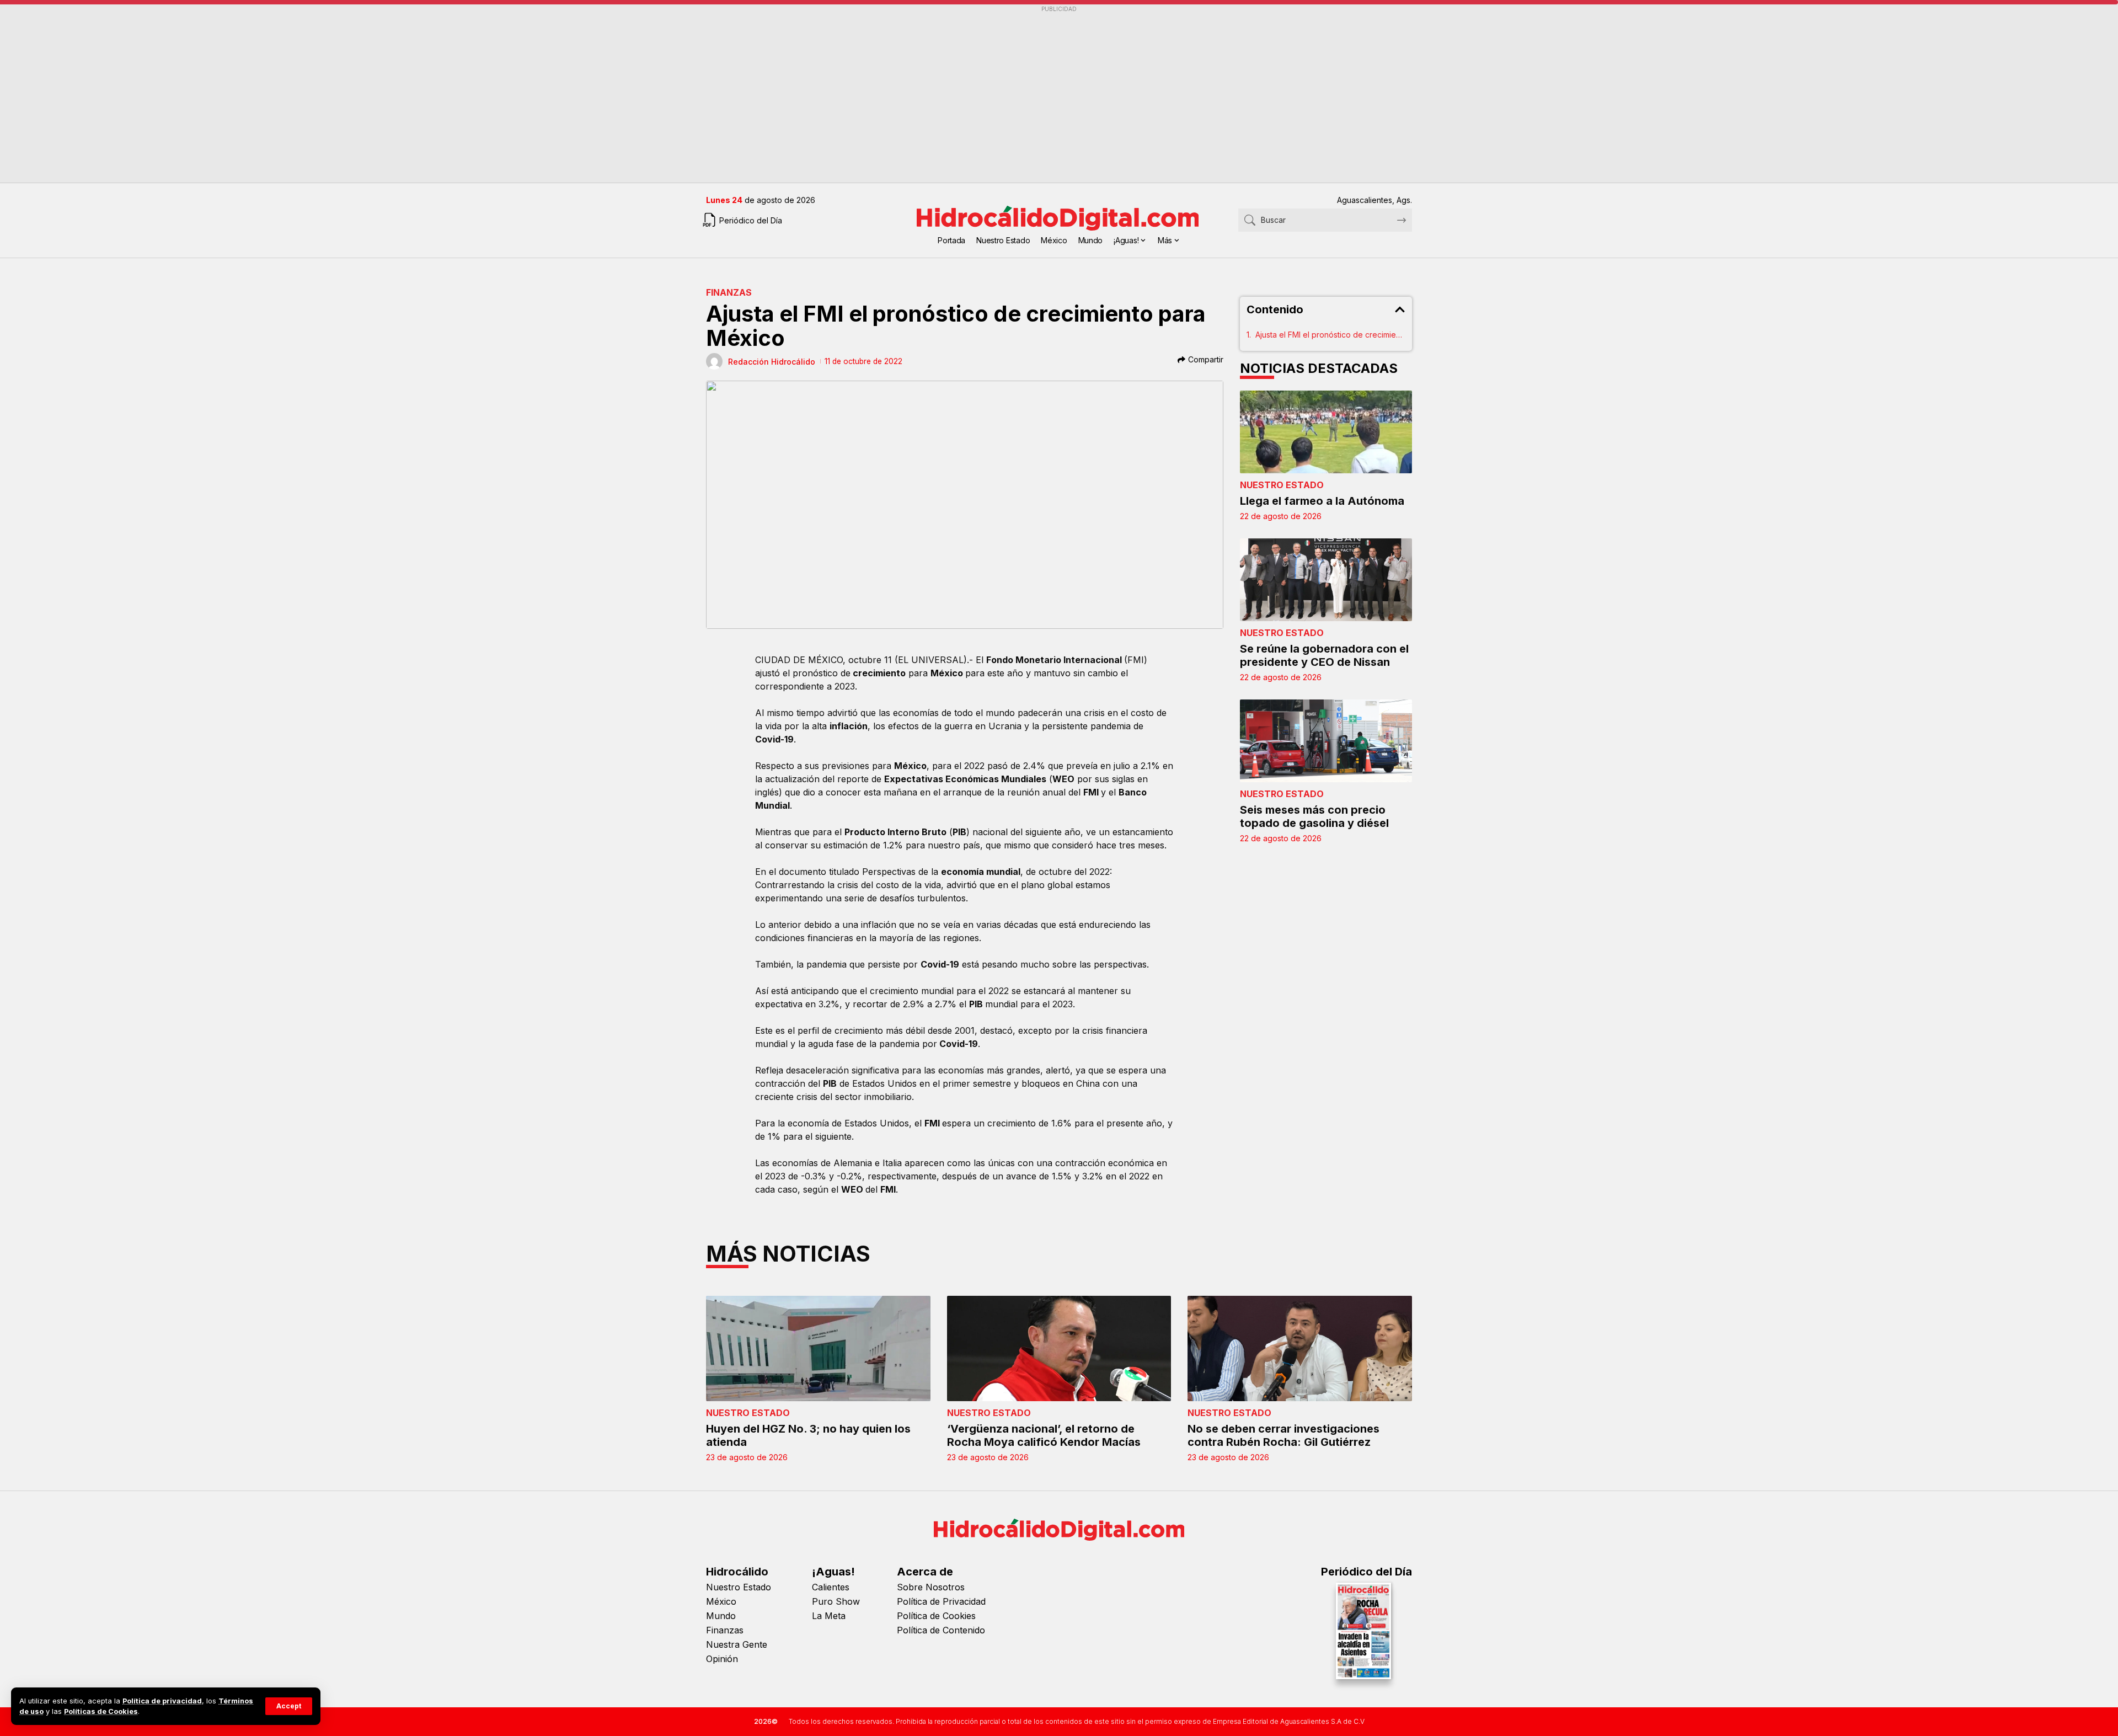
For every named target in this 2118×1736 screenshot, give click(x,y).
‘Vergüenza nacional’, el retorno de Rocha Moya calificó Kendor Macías (1044, 1435)
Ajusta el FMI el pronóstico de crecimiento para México (1331, 335)
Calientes (831, 1587)
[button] (289, 1706)
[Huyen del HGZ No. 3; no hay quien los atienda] (818, 1348)
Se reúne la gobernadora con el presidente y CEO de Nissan (1324, 655)
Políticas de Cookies (101, 1711)
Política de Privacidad (941, 1601)
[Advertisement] (1037, 94)
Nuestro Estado (1282, 485)
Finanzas (729, 292)
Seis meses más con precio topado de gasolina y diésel (1314, 816)
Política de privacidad (162, 1701)
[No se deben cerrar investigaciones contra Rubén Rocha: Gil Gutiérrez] (1300, 1348)
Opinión (722, 1659)
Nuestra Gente (737, 1644)
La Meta (829, 1616)
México (721, 1601)
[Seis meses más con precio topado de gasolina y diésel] (1326, 741)
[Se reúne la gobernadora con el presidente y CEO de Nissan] (1326, 580)
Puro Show (836, 1601)
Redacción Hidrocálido (772, 362)
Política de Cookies (936, 1616)
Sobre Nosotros (931, 1587)
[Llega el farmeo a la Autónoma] (1326, 432)
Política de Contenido (941, 1630)
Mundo (721, 1616)
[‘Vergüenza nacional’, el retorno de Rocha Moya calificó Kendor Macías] (1059, 1348)
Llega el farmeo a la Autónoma (1322, 501)
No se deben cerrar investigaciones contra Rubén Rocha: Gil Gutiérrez (1283, 1435)
